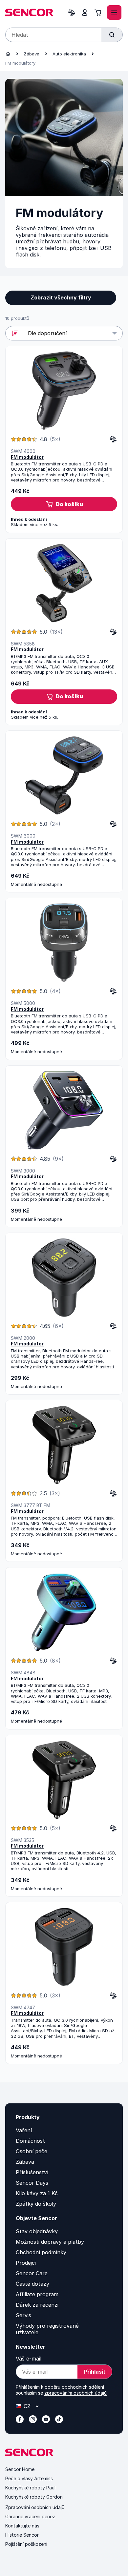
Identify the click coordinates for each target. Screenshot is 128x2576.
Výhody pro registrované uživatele (47, 2329)
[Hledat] (112, 35)
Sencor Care (32, 2273)
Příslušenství (32, 2172)
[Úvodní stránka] (8, 54)
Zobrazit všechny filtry (61, 297)
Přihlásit (95, 2372)
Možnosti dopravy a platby (50, 2242)
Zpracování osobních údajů (35, 2507)
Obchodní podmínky (41, 2252)
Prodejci (26, 2263)
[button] (64, 504)
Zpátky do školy (36, 2204)
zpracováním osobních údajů (75, 2393)
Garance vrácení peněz (30, 2516)
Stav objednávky (37, 2231)
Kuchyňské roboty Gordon (34, 2497)
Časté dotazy (32, 2284)
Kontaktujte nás (22, 2526)
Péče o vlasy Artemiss (29, 2478)
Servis (23, 2315)
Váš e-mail (29, 2359)
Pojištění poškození (26, 2544)
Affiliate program (37, 2294)
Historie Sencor (22, 2535)
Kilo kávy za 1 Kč (37, 2193)
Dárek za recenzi (37, 2305)
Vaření (24, 2130)
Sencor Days (32, 2183)
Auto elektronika (69, 54)
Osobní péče (32, 2151)
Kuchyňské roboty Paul (30, 2488)
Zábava (32, 54)
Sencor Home (20, 2469)
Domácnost (30, 2141)
